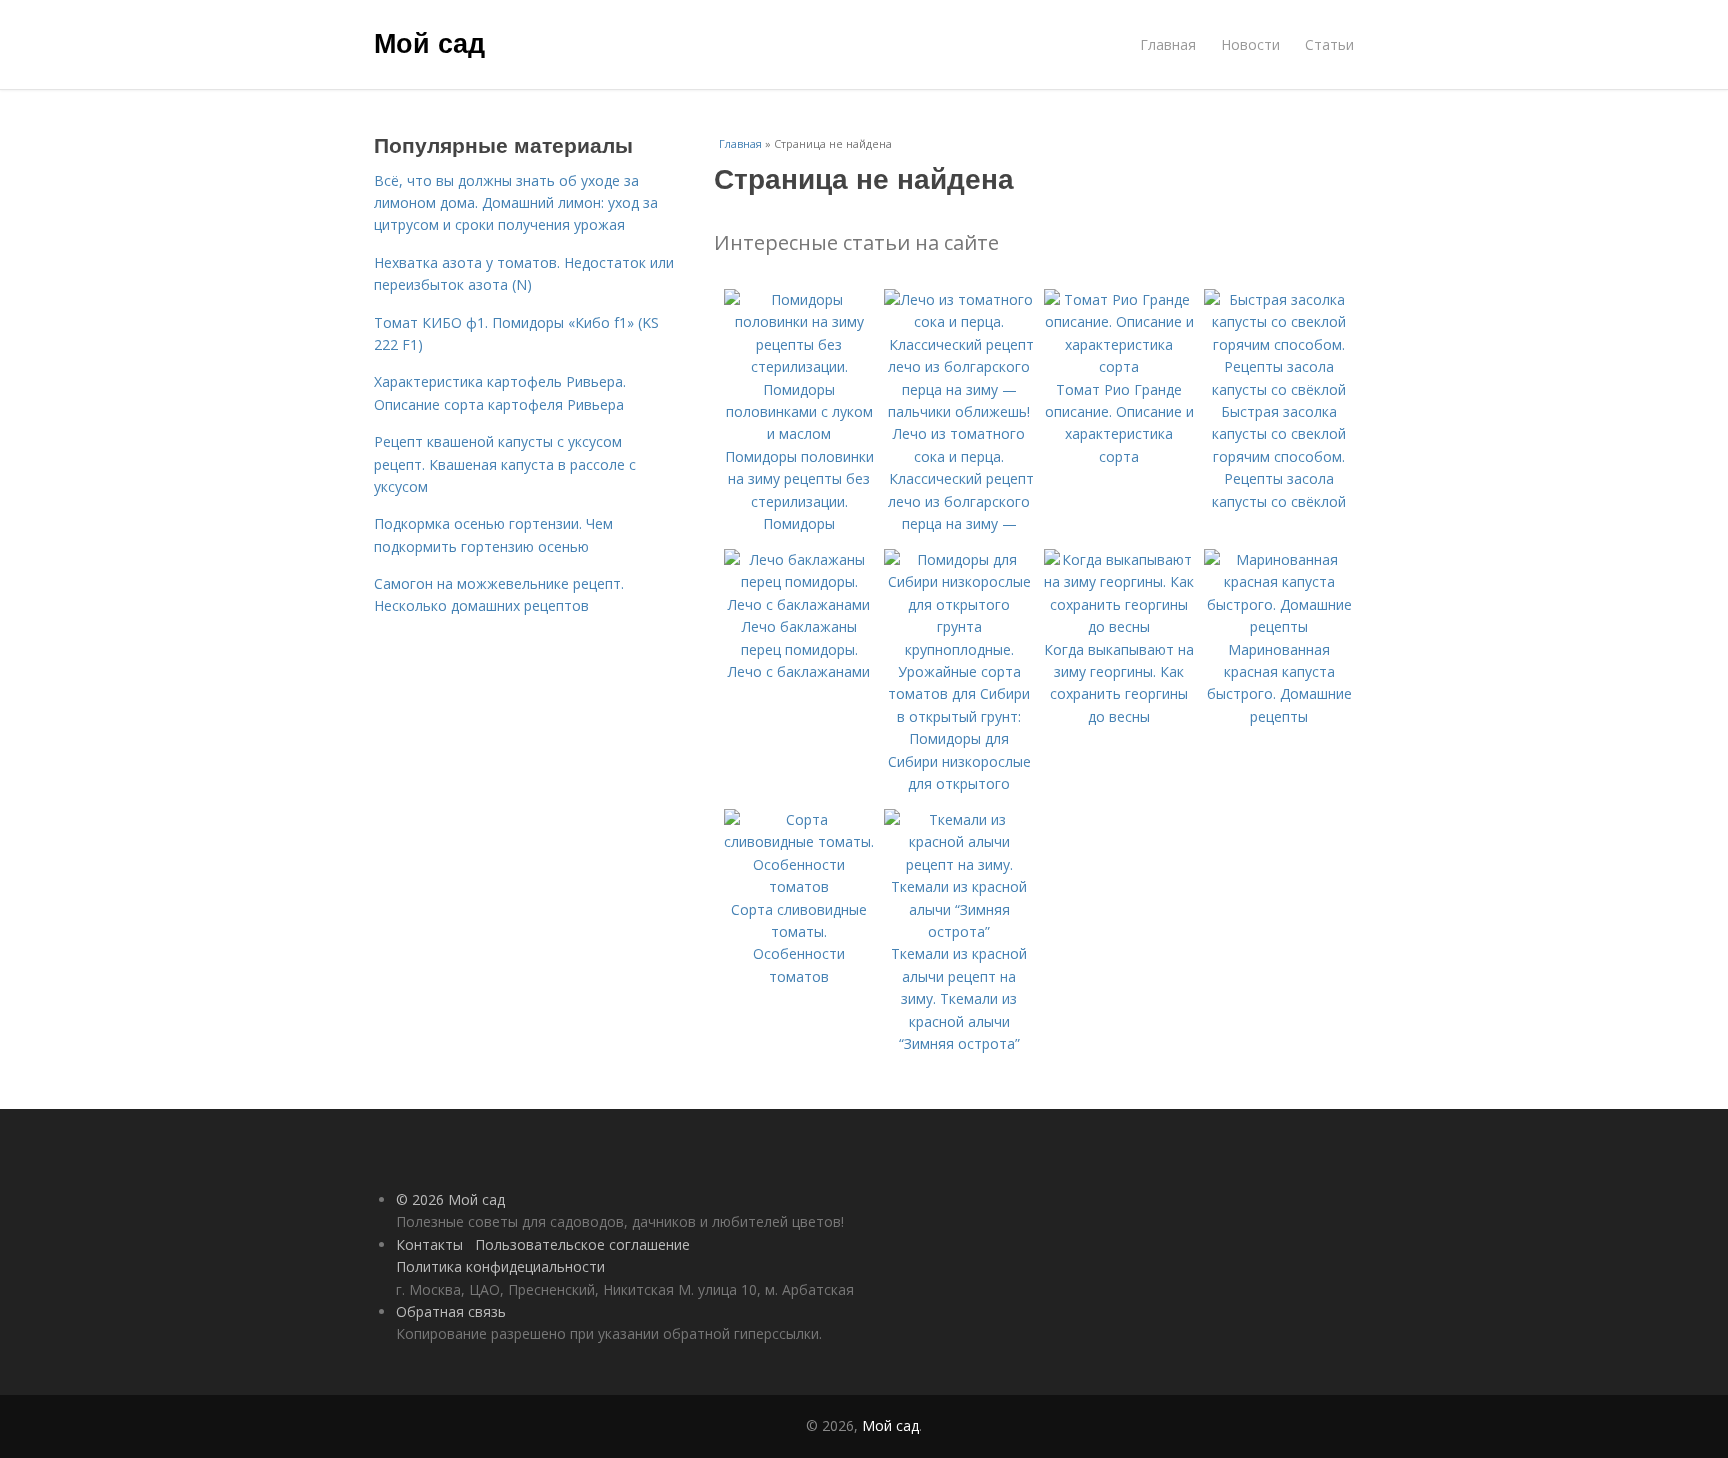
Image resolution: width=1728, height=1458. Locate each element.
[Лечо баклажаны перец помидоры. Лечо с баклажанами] (799, 604)
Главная (1168, 44)
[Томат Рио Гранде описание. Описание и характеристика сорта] (1119, 366)
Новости (1250, 44)
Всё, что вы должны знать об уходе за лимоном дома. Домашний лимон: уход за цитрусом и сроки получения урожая (516, 203)
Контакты (429, 1244)
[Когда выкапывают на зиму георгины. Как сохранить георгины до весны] (1119, 626)
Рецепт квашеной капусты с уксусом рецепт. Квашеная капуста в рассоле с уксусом (505, 464)
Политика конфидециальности (500, 1266)
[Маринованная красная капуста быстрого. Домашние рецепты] (1279, 626)
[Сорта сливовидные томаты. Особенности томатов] (799, 886)
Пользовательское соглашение (582, 1244)
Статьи (1329, 44)
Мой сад (429, 42)
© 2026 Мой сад (450, 1199)
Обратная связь (451, 1311)
